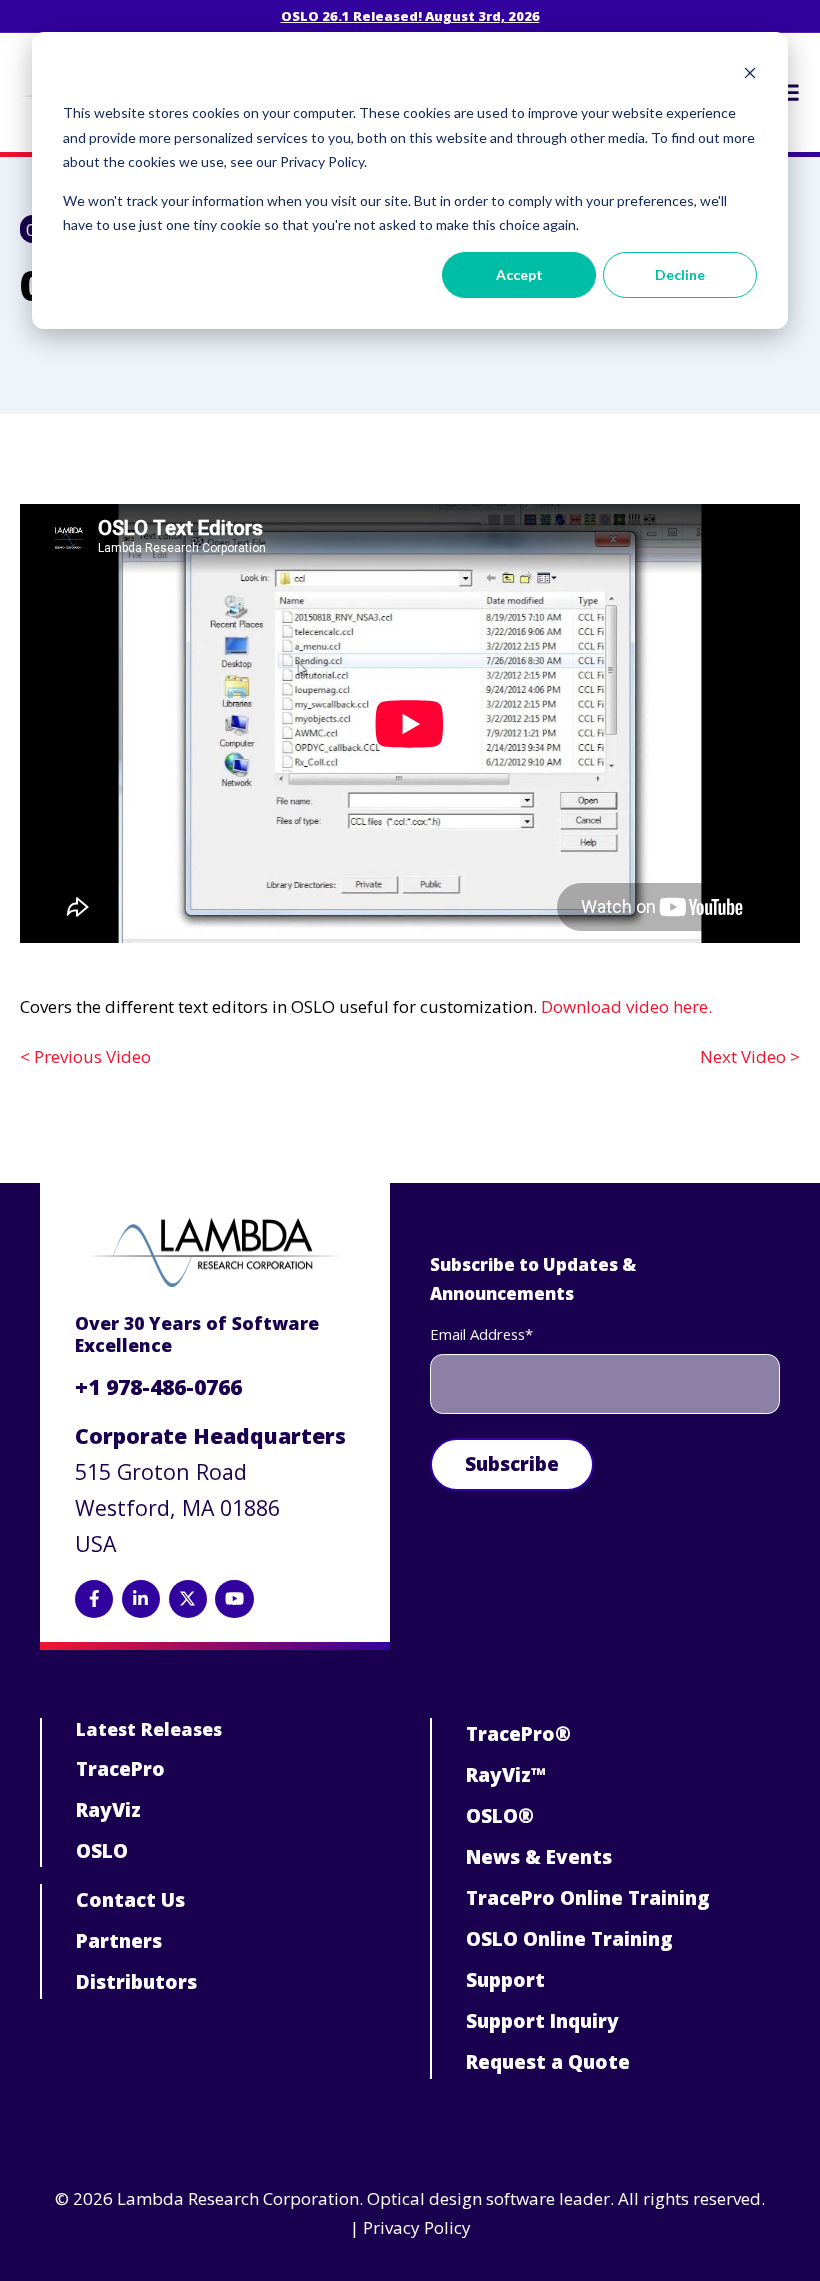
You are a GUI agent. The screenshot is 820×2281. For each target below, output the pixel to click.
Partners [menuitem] (119, 1941)
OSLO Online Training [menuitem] (569, 1939)
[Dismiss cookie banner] (750, 75)
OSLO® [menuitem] (500, 1816)
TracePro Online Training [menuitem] (588, 1898)
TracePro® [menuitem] (518, 1734)
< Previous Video (85, 1056)
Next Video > (750, 1056)
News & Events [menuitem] (539, 1857)
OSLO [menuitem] (102, 1851)
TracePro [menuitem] (120, 1769)
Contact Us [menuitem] (130, 1900)
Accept (519, 274)
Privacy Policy (417, 2227)
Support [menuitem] (505, 1980)
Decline (680, 274)
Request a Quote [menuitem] (548, 2062)
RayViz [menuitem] (108, 1810)
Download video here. (626, 1006)
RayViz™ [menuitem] (506, 1775)
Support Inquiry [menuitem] (542, 2021)
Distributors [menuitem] (136, 1982)
